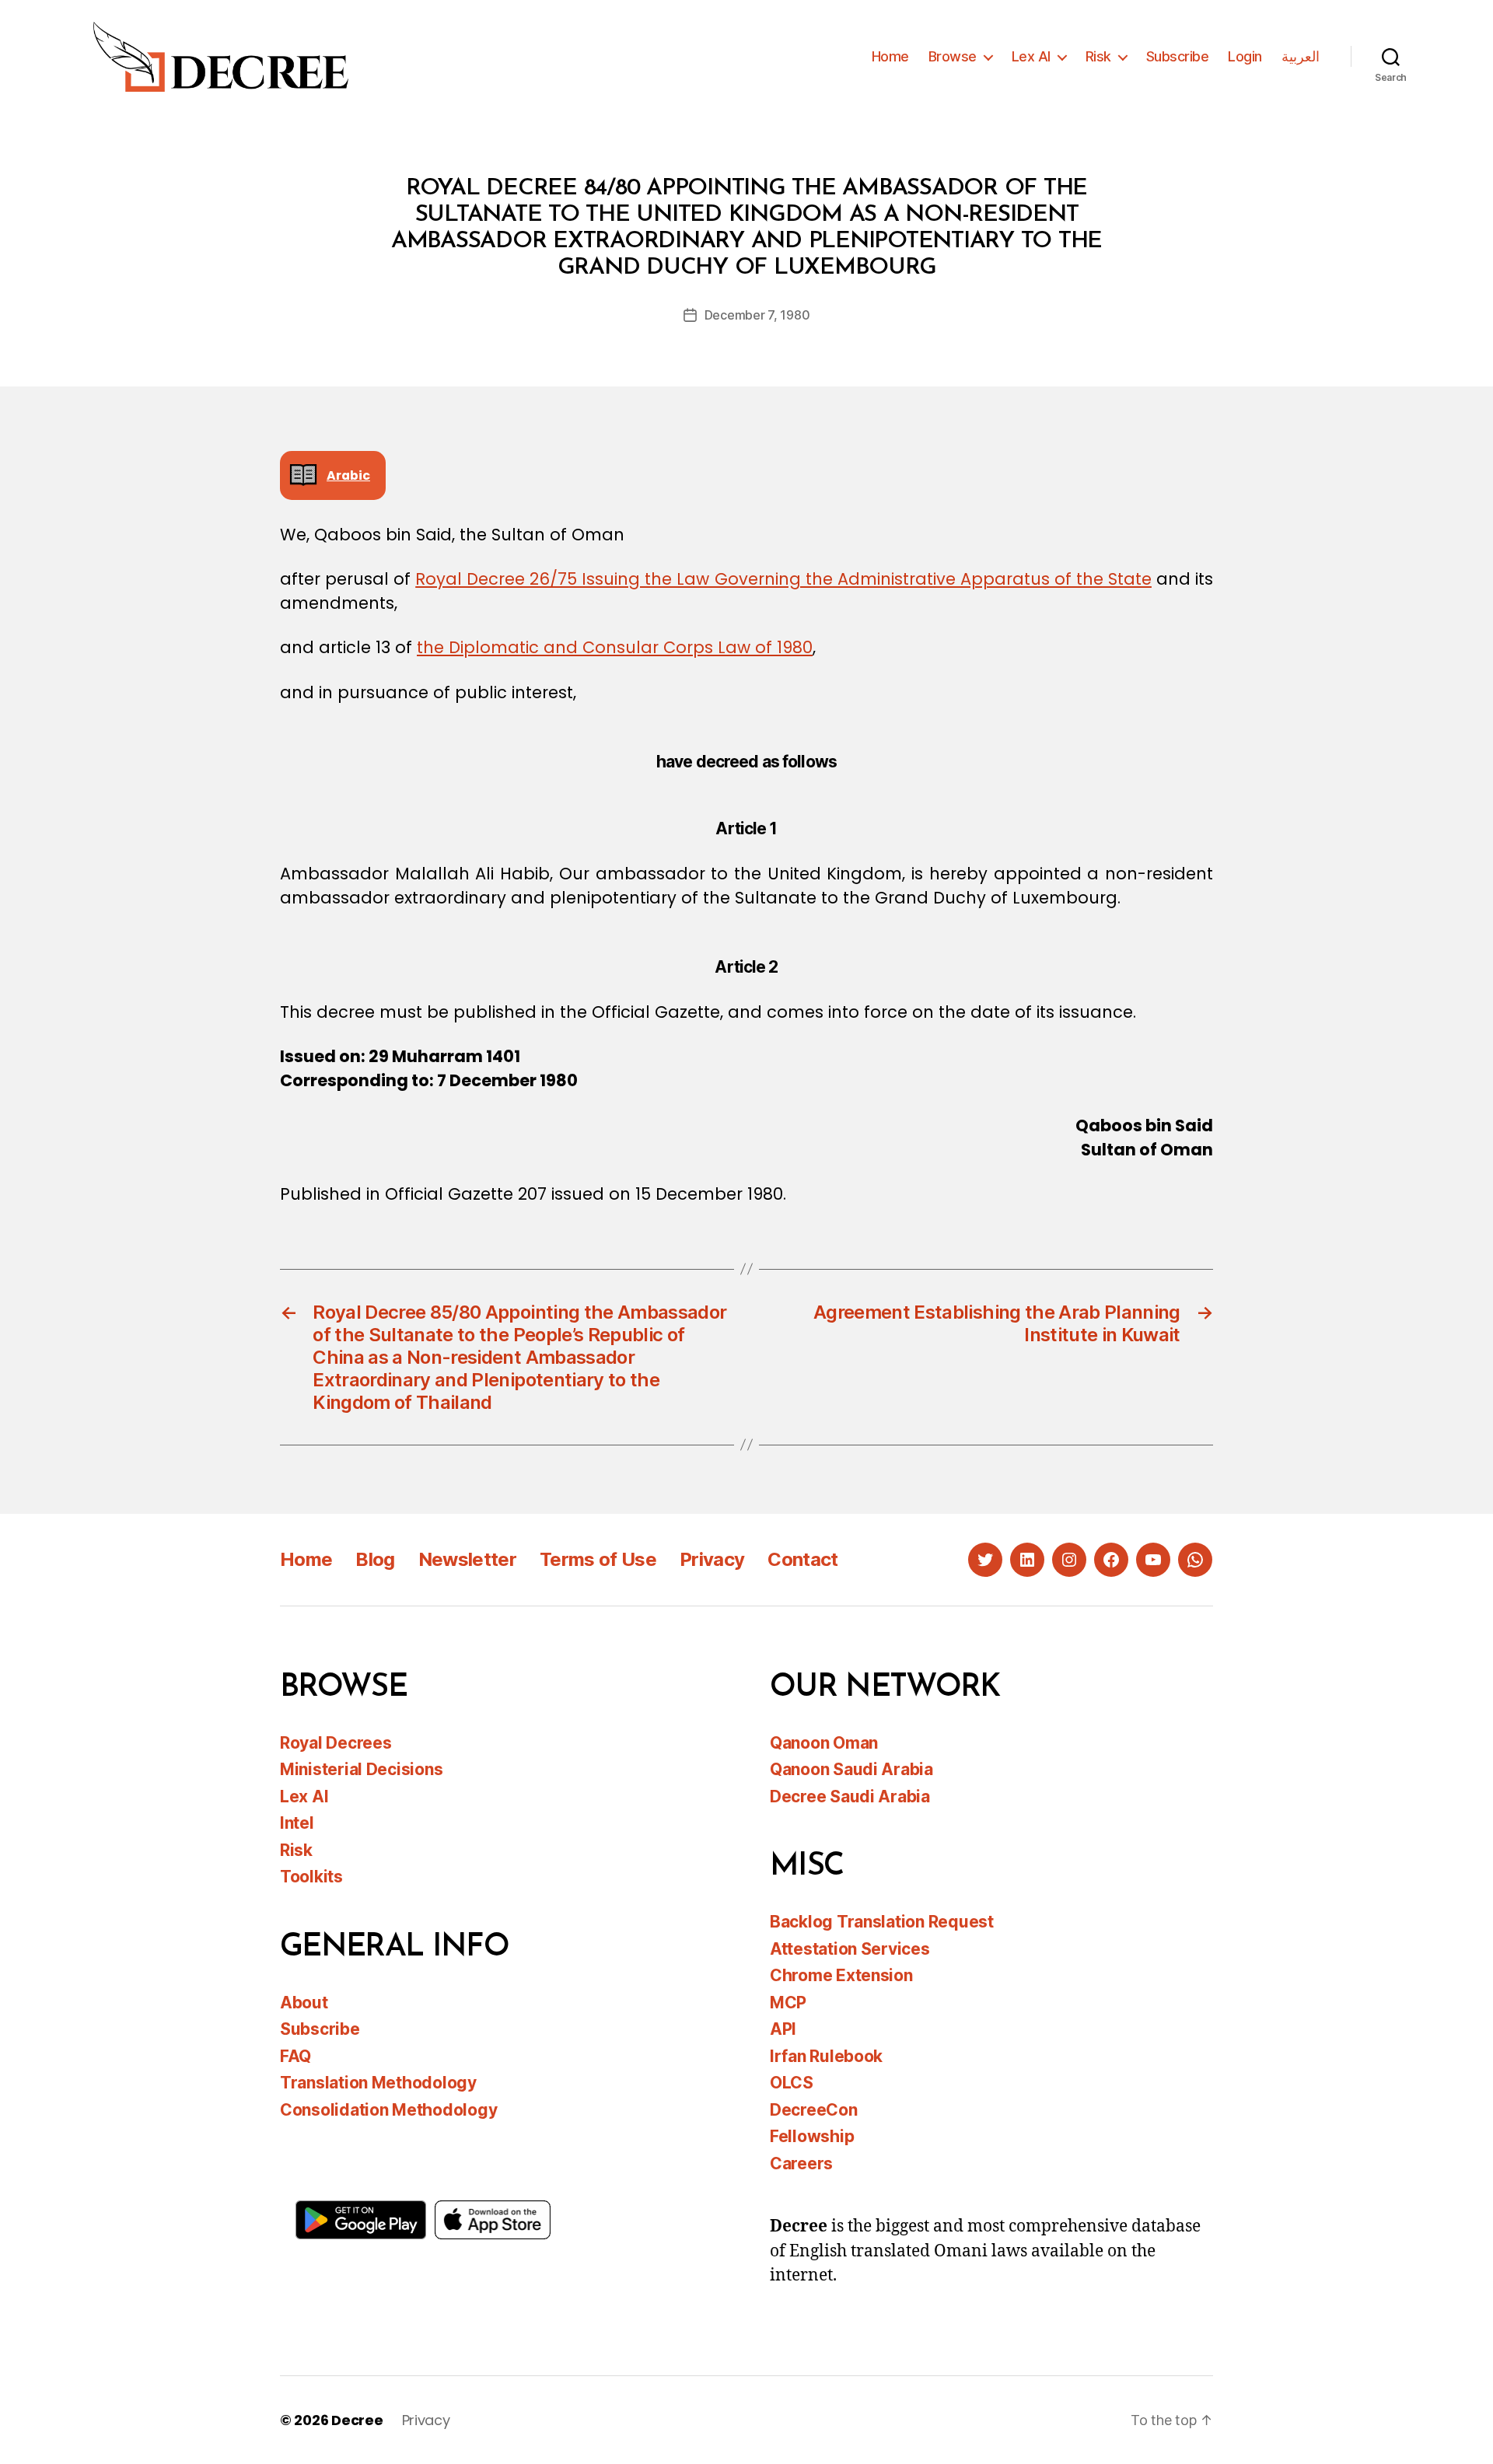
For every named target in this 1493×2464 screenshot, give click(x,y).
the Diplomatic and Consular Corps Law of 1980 (615, 647)
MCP (788, 2003)
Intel (297, 1823)
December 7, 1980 (757, 315)
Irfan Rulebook (826, 2056)
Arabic (348, 475)
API (783, 2029)
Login (1245, 56)
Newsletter (467, 1559)
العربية (1301, 56)
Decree (357, 2420)
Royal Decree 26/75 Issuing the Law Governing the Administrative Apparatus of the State (783, 579)
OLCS (792, 2083)
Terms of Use (598, 1559)
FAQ (295, 2056)
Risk (1098, 56)
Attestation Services (850, 1949)
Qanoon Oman (824, 1743)
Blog (375, 1559)
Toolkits (311, 1877)
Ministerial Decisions (361, 1769)
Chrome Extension (841, 1975)
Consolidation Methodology (388, 2110)
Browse (953, 56)
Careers (801, 2163)
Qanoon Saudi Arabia (851, 1769)
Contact (802, 1559)
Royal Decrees (336, 1743)
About (304, 2003)
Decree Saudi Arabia (850, 1796)
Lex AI (1031, 56)
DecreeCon (814, 2110)
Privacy (712, 1559)
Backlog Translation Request (882, 1922)
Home (890, 56)
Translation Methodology (378, 2083)
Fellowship (812, 2136)
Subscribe (1178, 56)
